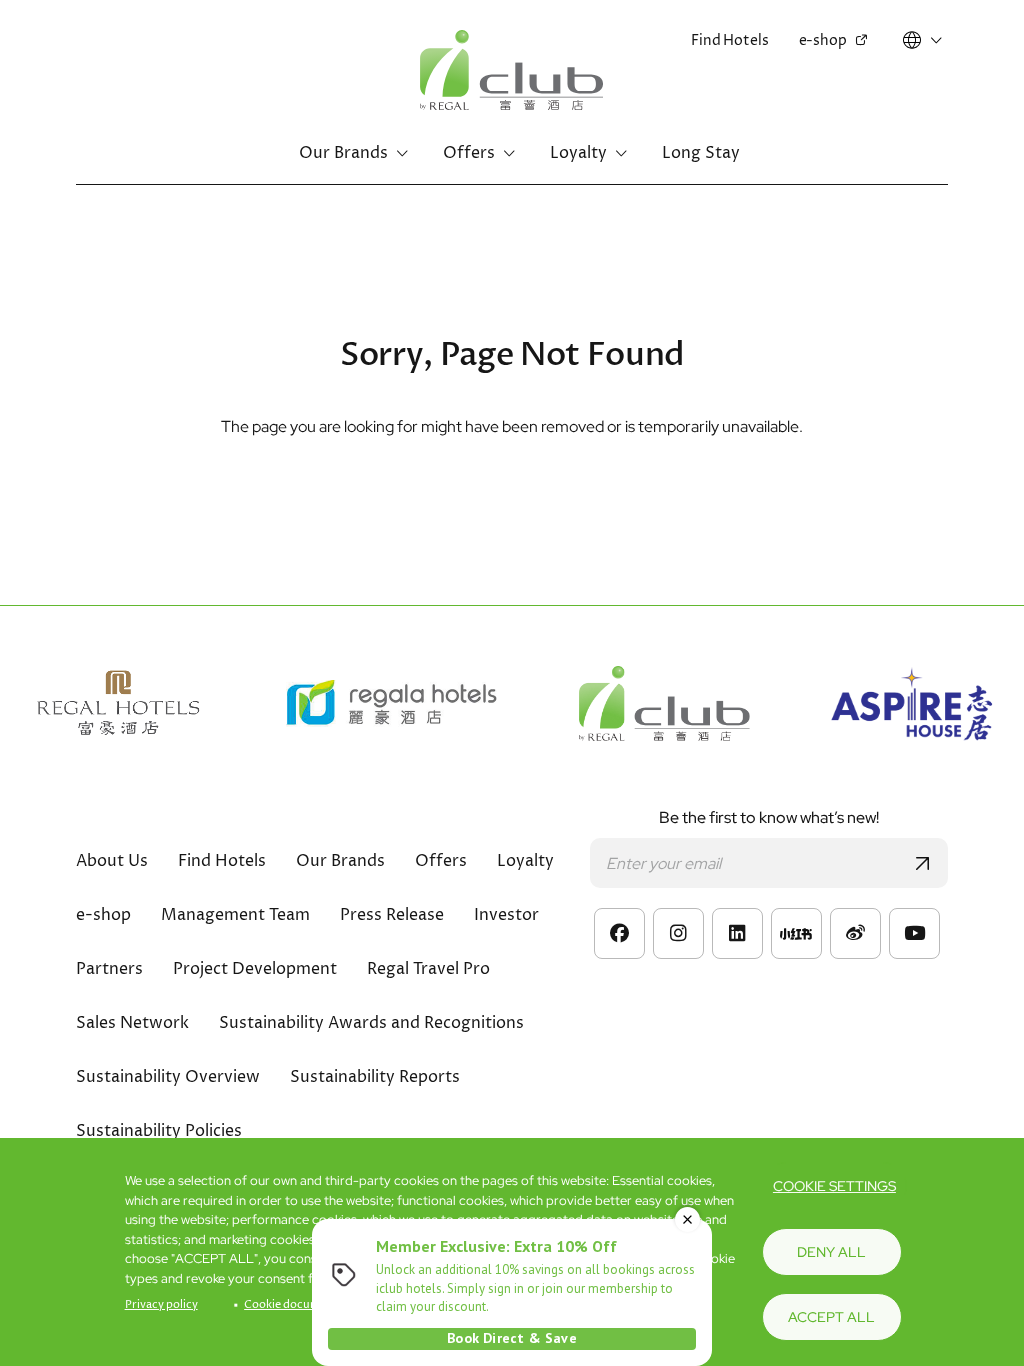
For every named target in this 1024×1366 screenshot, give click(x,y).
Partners (109, 969)
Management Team (235, 915)
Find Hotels (729, 40)
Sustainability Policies (159, 1131)
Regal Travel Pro (428, 969)
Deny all (831, 1252)
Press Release (392, 915)
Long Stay (701, 153)
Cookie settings (834, 1186)
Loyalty (578, 153)
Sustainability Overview (168, 1077)
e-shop (823, 40)
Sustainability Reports (375, 1077)
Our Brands (343, 153)
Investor (506, 915)
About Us (112, 861)
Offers (469, 153)
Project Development (255, 969)
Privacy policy (161, 1304)
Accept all (831, 1317)
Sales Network (132, 1023)
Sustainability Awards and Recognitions (371, 1023)
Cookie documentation (305, 1304)
